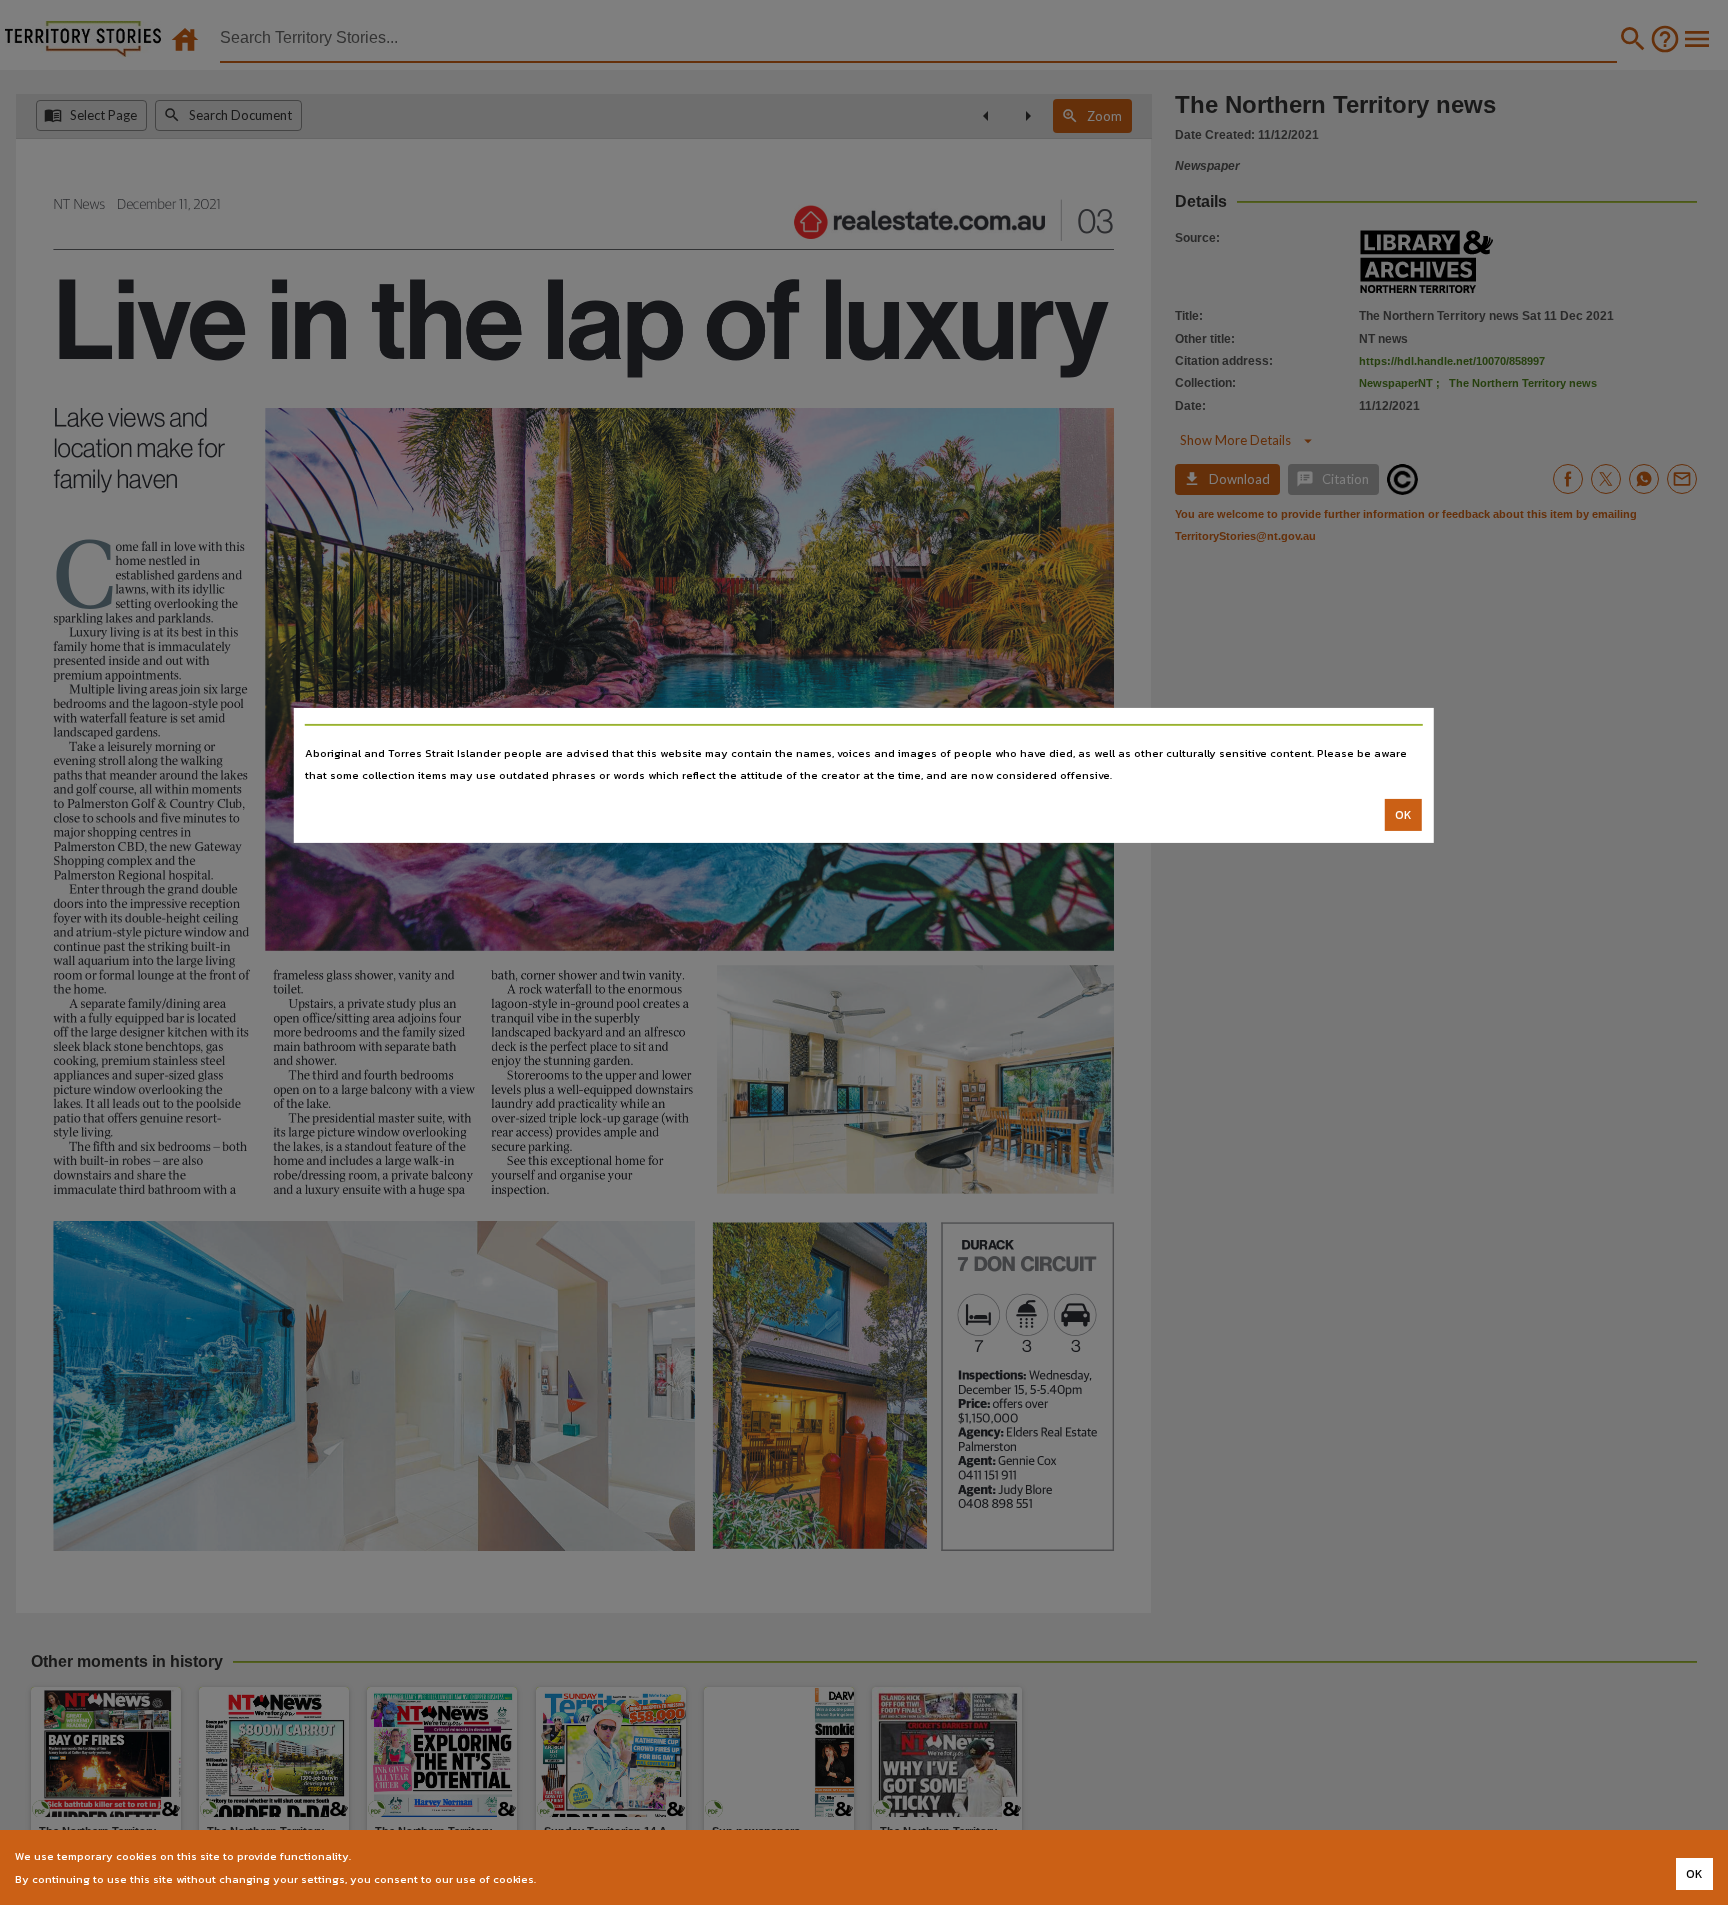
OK (1403, 815)
